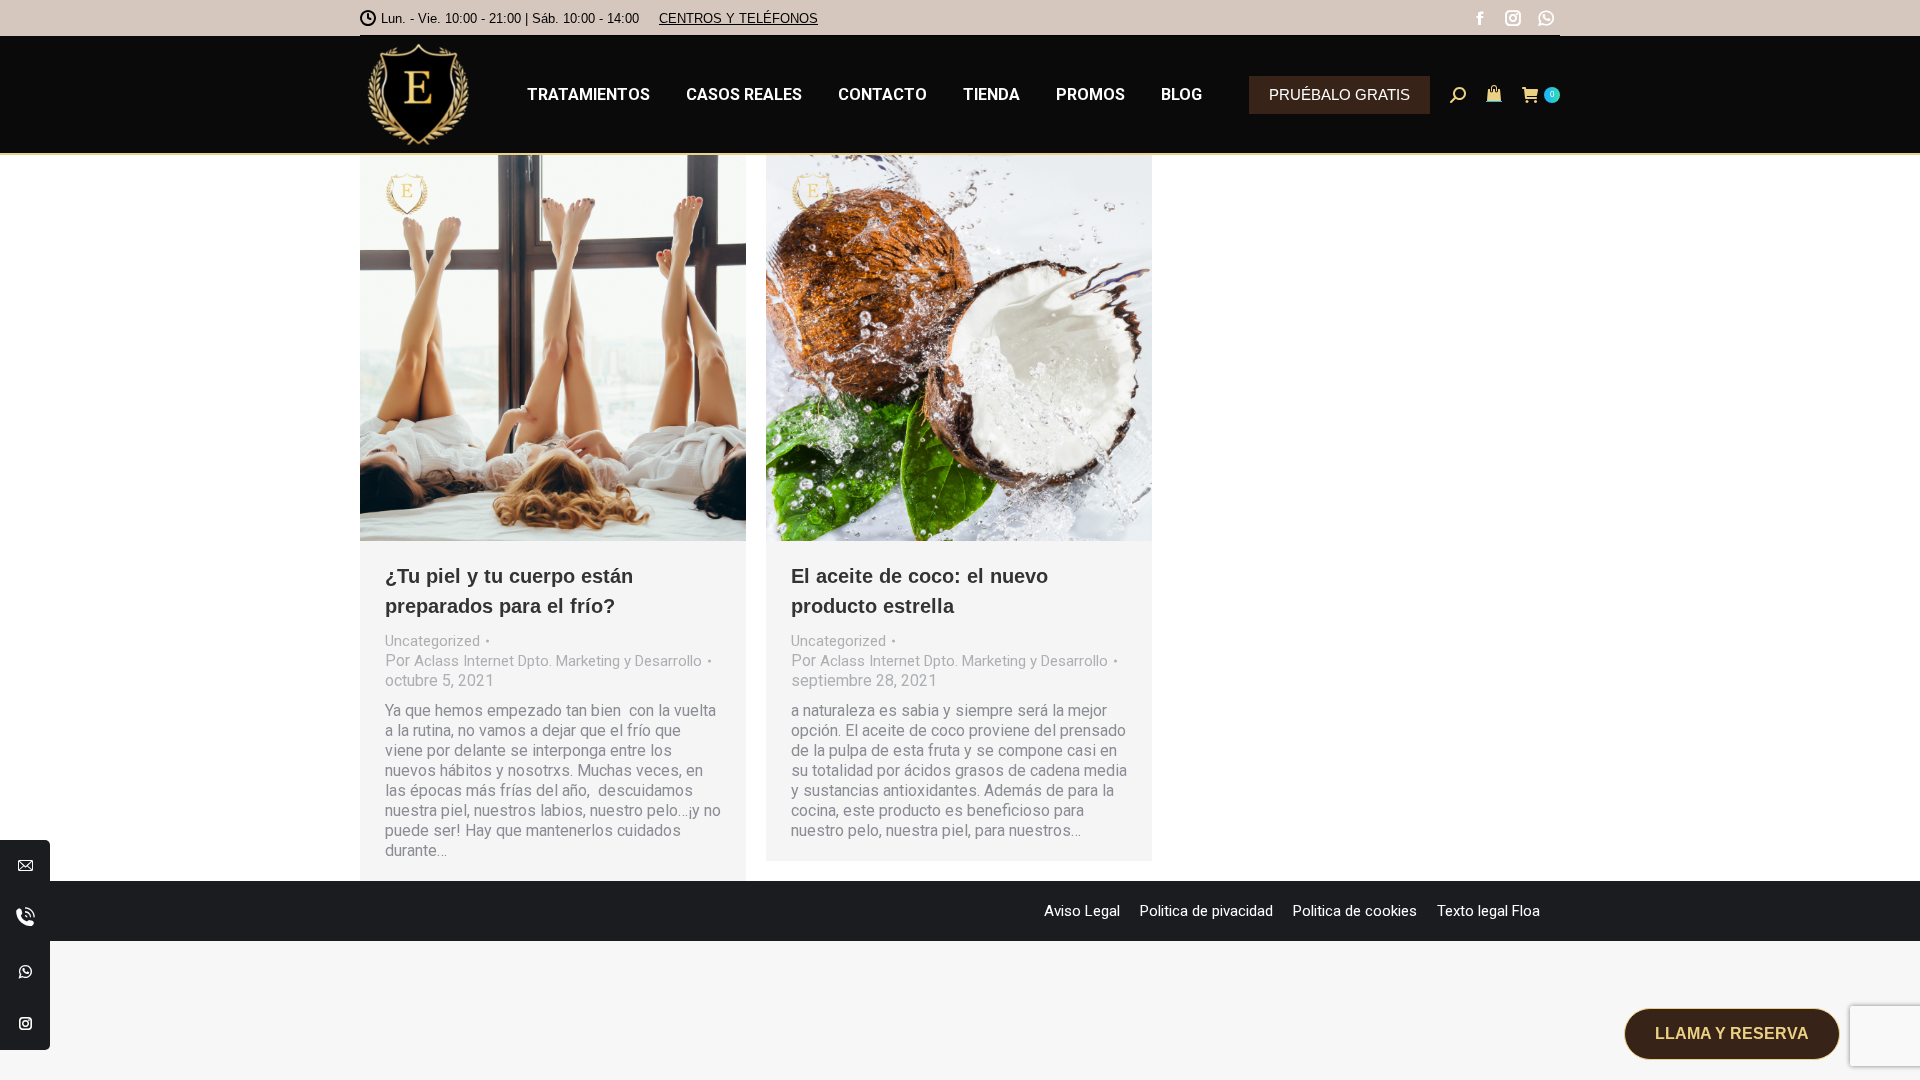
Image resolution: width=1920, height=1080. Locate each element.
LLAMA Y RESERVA (1732, 1033)
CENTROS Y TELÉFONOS (738, 18)
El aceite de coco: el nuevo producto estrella (919, 591)
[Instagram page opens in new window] (25, 1023)
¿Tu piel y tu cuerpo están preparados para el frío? (509, 591)
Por (543, 660)
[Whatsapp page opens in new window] (25, 971)
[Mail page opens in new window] (25, 865)
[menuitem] (588, 94)
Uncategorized (432, 641)
